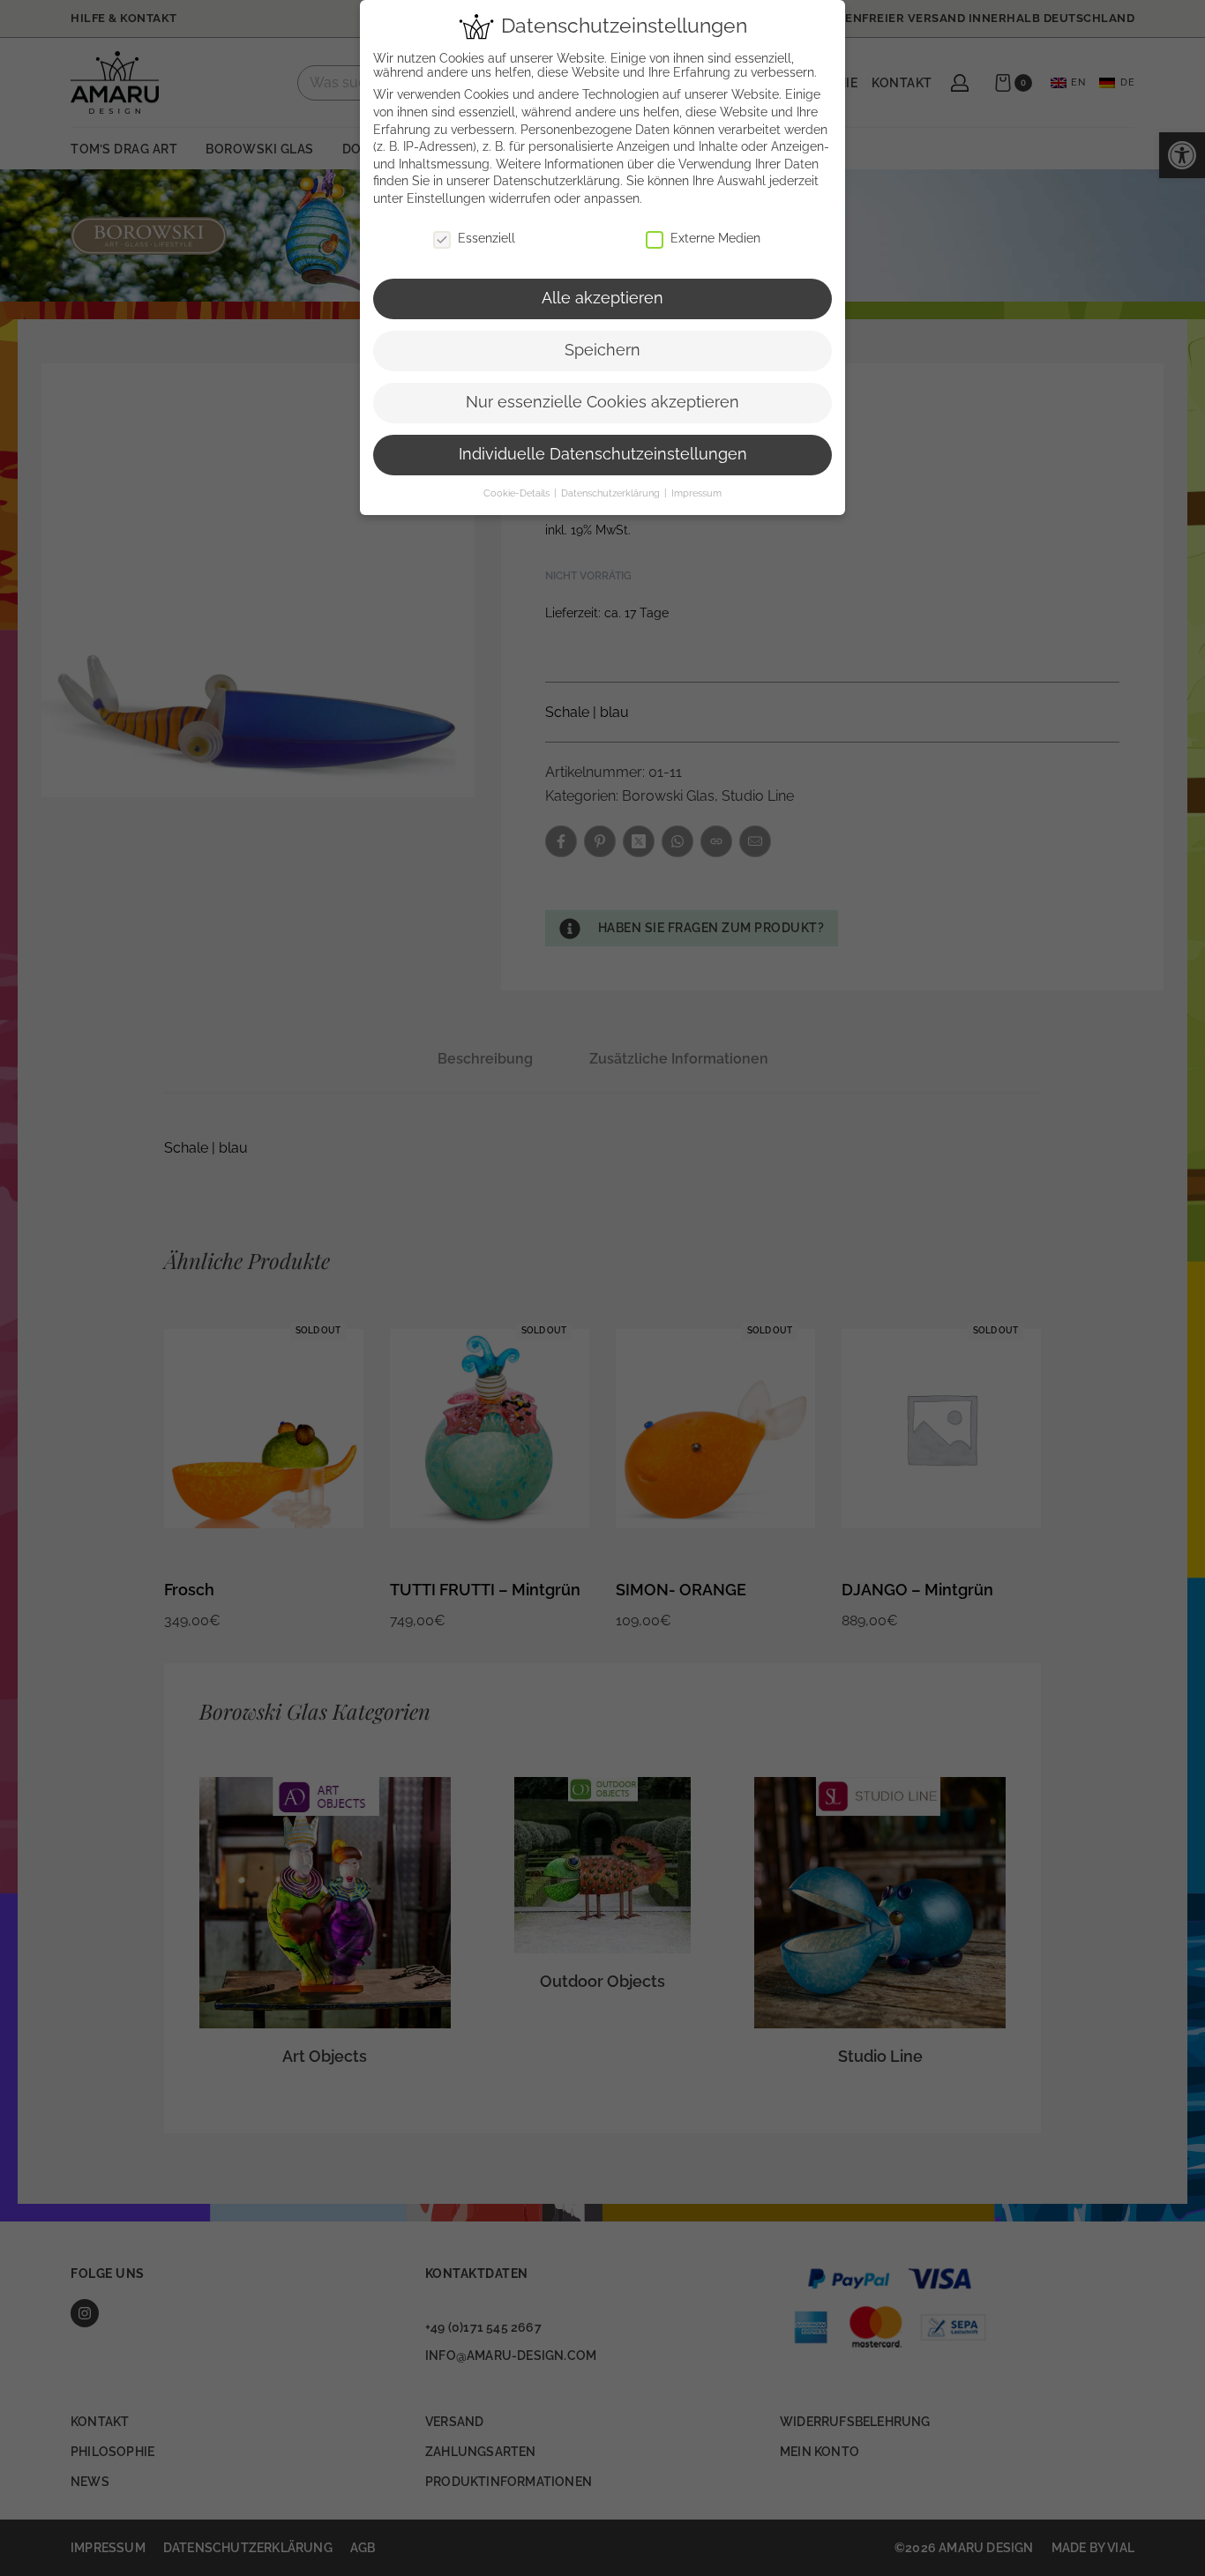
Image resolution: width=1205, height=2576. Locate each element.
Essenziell (486, 238)
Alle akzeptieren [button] (602, 298)
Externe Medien (715, 238)
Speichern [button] (602, 350)
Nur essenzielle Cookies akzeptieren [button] (602, 402)
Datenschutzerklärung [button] (612, 493)
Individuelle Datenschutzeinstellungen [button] (603, 454)
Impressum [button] (696, 493)
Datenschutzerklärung (557, 181)
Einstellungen (446, 198)
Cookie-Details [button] (518, 493)
